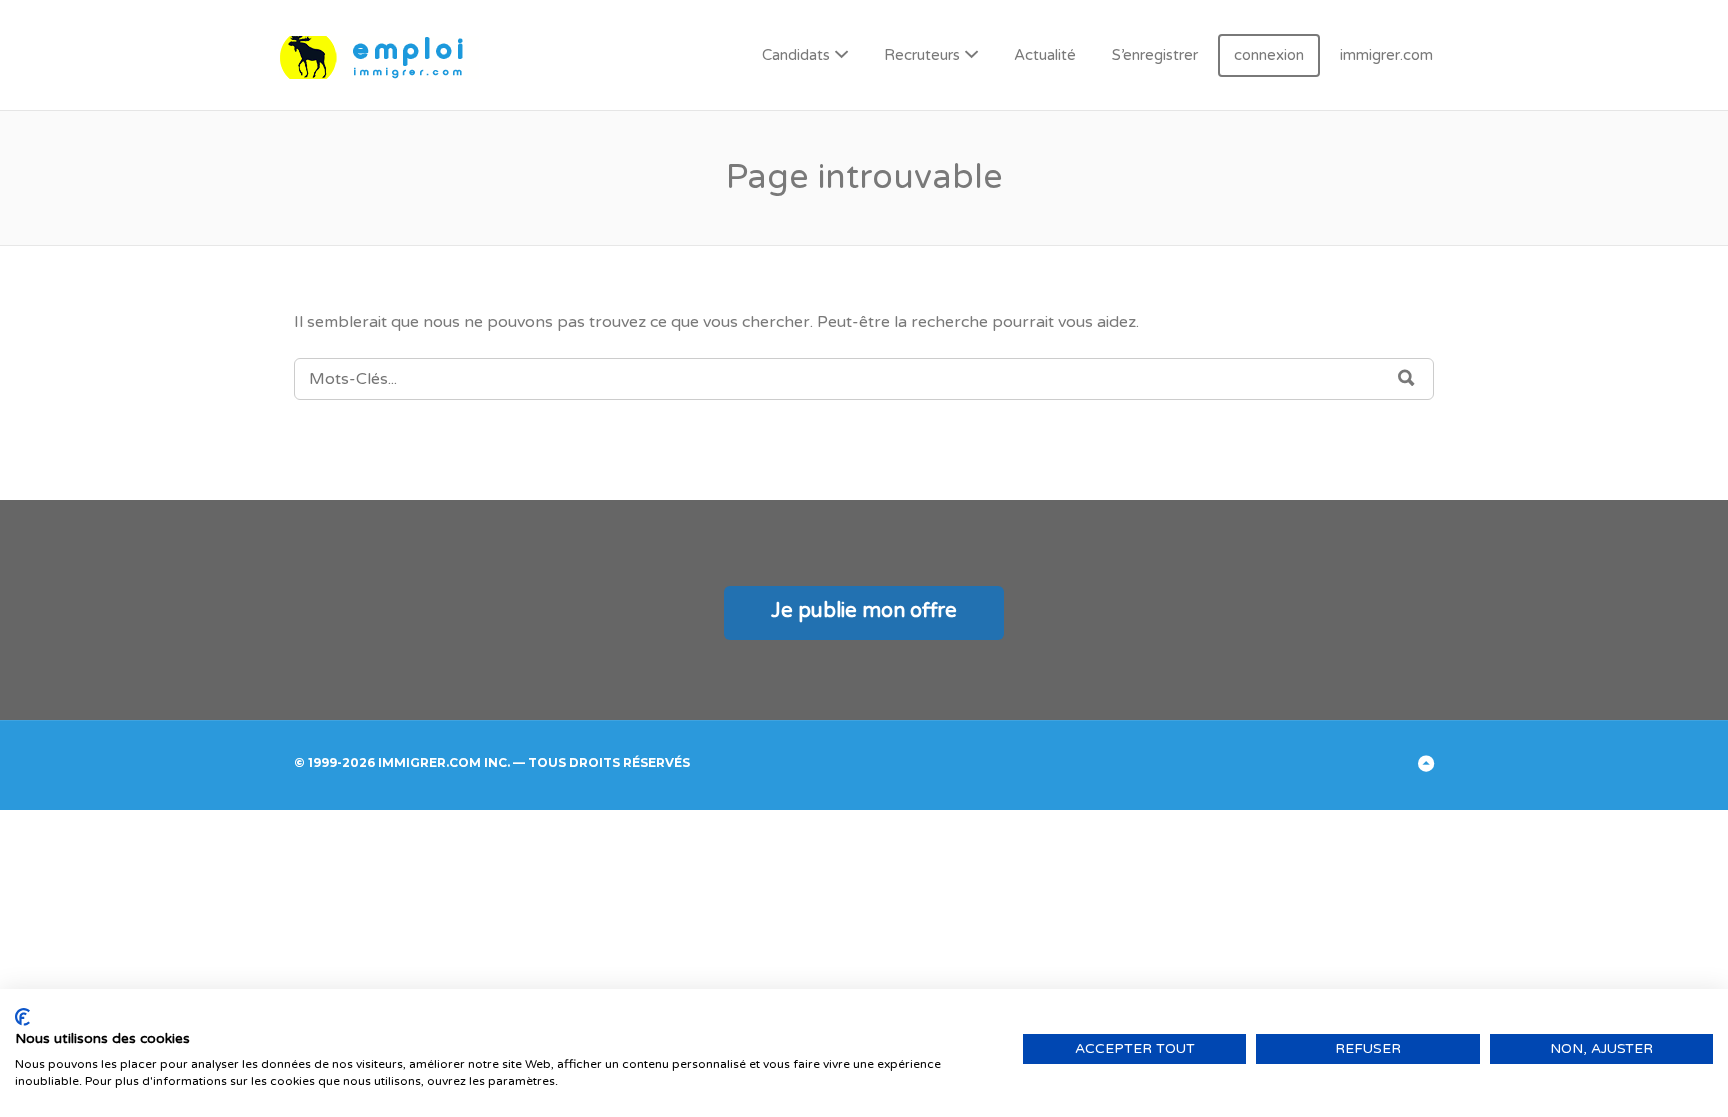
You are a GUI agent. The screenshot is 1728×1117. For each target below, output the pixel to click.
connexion (1269, 55)
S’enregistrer (1155, 55)
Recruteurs (922, 55)
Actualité (1045, 55)
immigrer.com (1386, 55)
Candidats (796, 55)
